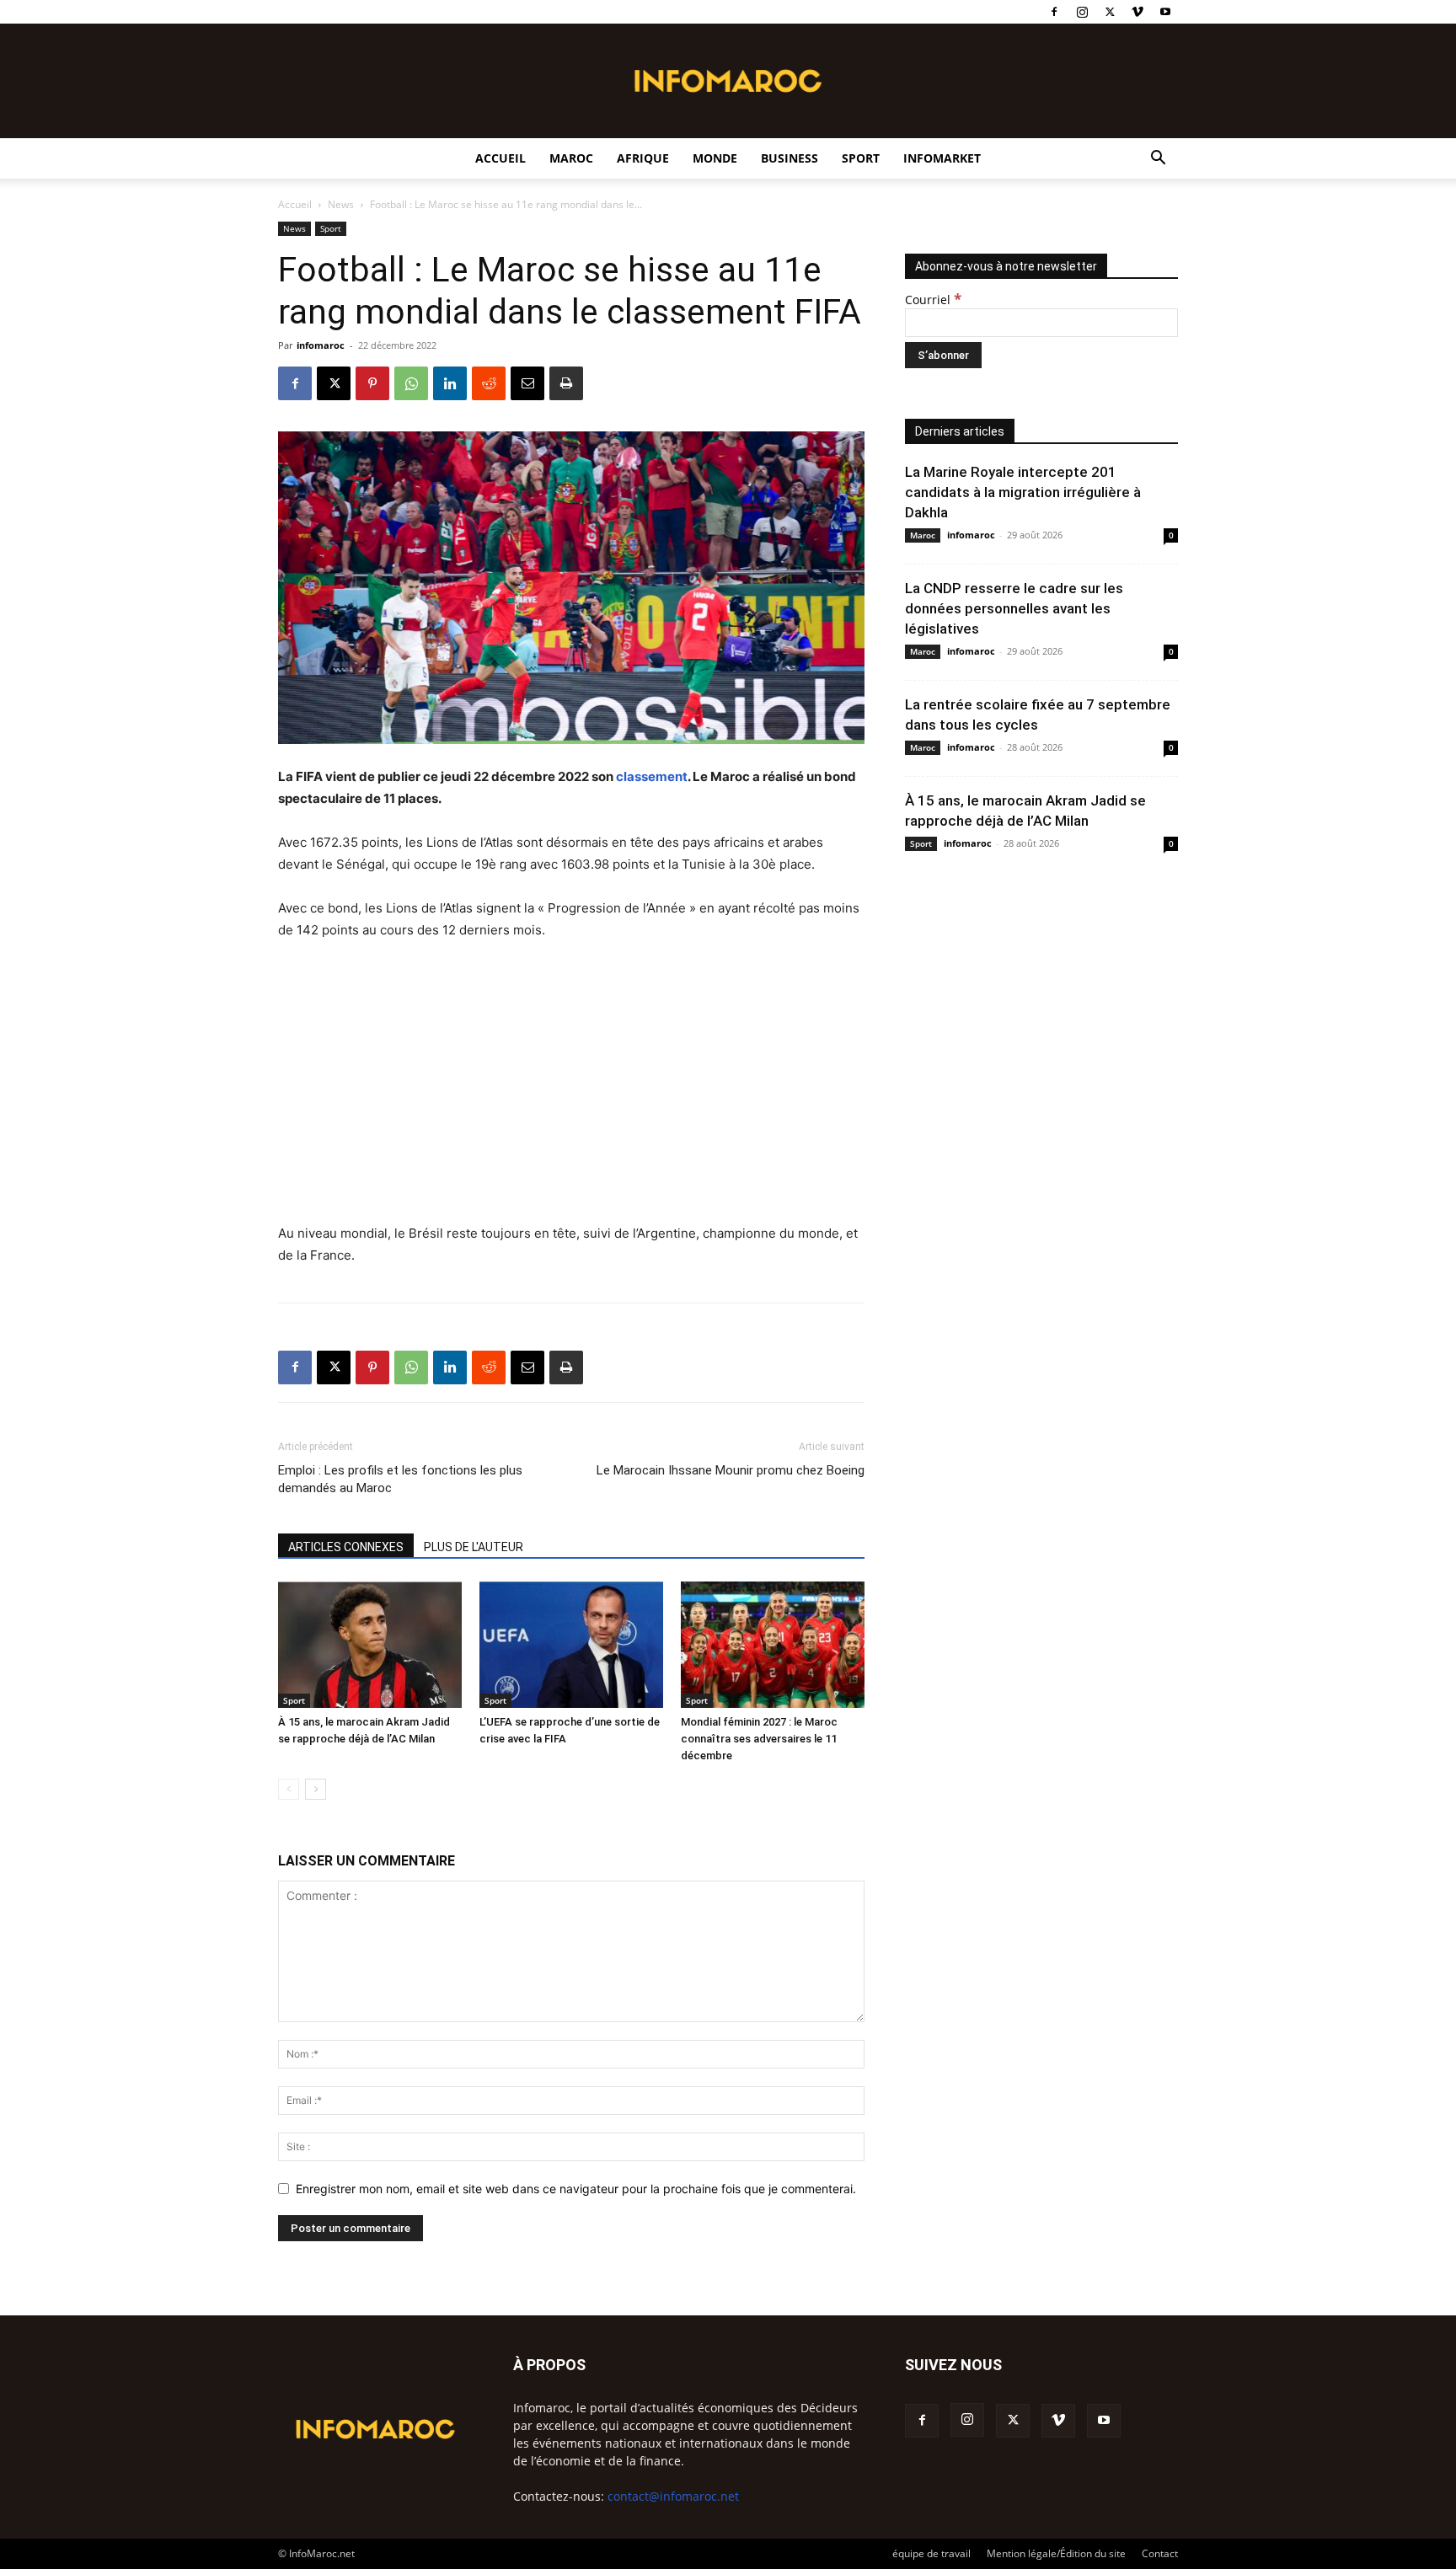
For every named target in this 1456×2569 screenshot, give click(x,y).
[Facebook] (1054, 12)
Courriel (933, 300)
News (341, 204)
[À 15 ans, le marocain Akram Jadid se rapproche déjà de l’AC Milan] (370, 1645)
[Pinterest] (372, 383)
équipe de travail (931, 2553)
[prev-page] (289, 1789)
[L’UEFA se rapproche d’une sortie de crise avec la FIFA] (571, 1645)
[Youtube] (1165, 12)
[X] (1110, 12)
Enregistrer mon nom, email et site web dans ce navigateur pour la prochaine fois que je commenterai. (576, 2189)
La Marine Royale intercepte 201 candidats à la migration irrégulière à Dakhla (1023, 492)
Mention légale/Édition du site (1056, 2553)
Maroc (571, 158)
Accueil (500, 158)
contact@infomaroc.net (673, 2496)
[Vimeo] (1137, 12)
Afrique (643, 158)
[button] (1158, 160)
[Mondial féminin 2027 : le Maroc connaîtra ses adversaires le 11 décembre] (773, 1645)
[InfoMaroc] (728, 81)
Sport (861, 158)
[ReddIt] (489, 383)
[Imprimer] (566, 383)
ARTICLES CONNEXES (346, 1547)
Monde (715, 158)
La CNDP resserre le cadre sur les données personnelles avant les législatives (1014, 608)
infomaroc (321, 345)
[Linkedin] (450, 383)
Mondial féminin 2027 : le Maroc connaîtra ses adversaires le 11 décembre (759, 1739)
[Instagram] (1082, 12)
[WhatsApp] (411, 383)
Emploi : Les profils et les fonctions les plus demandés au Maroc (400, 1479)
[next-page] (316, 1789)
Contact (1160, 2553)
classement (652, 776)
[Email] (527, 383)
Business (790, 158)
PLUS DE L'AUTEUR (474, 1547)
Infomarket (942, 158)
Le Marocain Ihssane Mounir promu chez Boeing (731, 1470)
